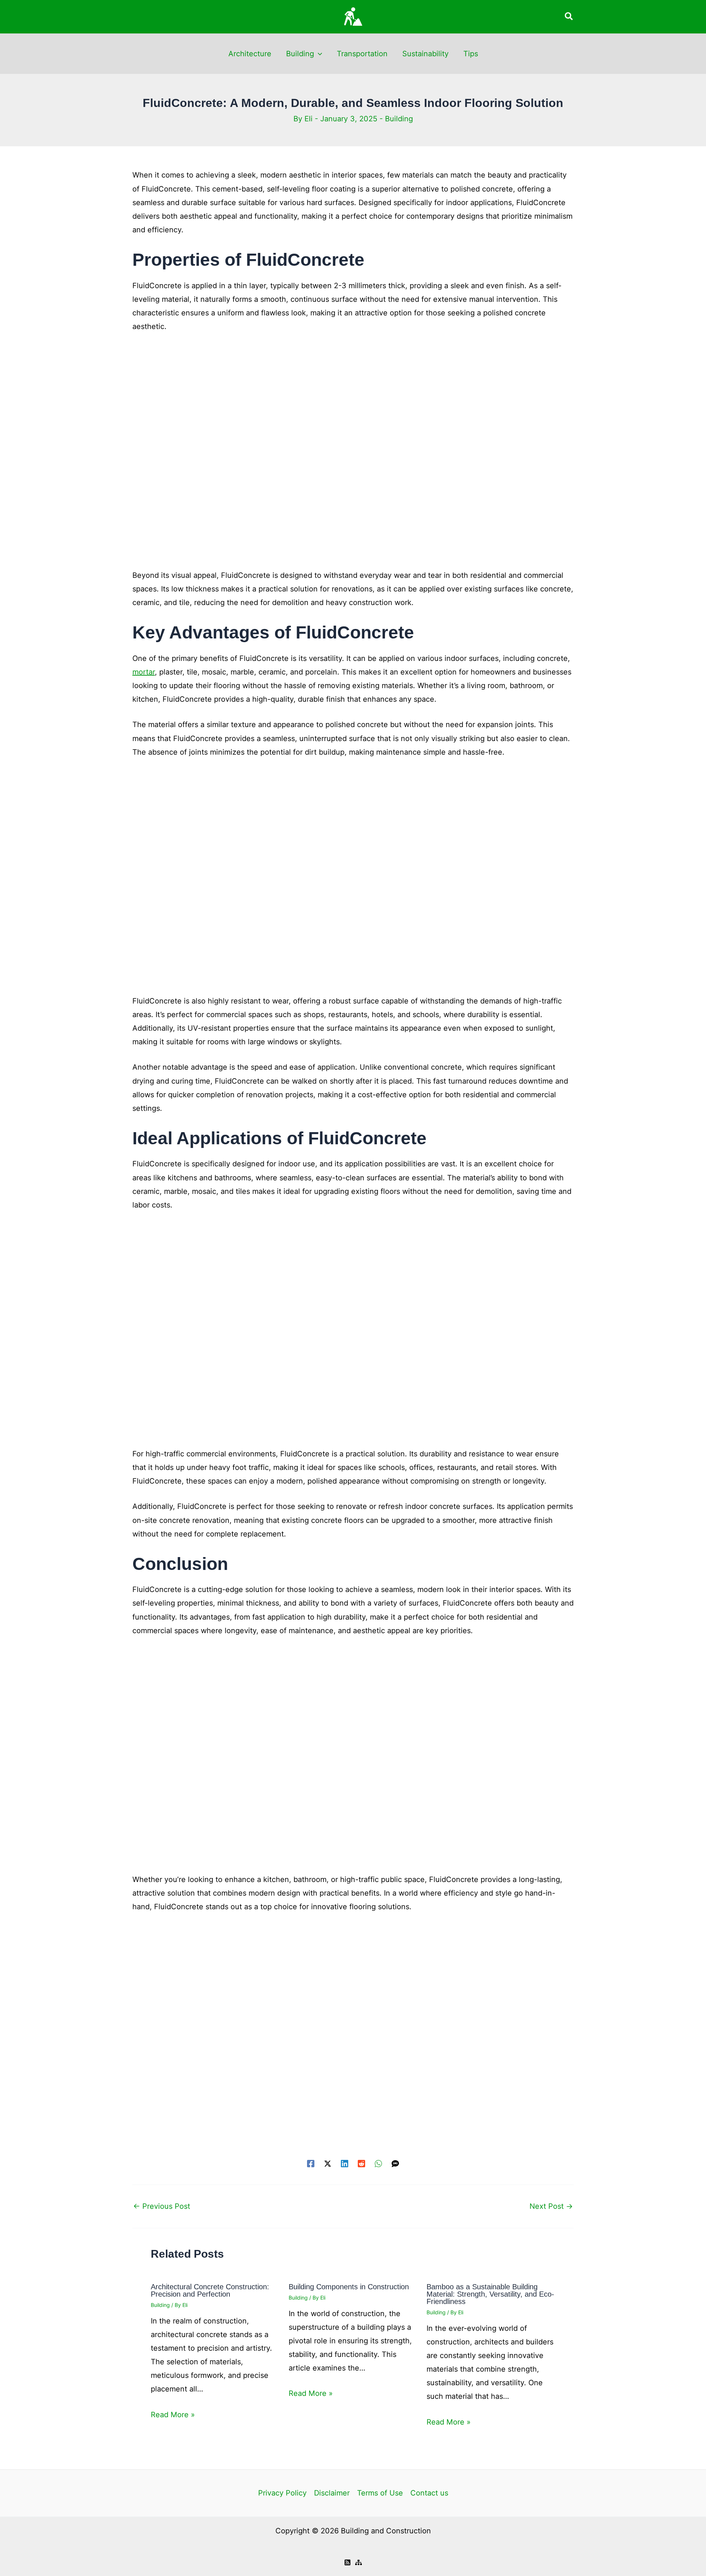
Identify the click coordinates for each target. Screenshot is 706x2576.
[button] (569, 17)
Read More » (173, 2415)
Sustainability (425, 54)
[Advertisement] (353, 455)
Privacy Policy (282, 2493)
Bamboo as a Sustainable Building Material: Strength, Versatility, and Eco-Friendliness (490, 2294)
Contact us (429, 2493)
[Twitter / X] (328, 2163)
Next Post (551, 2206)
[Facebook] (311, 2163)
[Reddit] (361, 2163)
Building (300, 54)
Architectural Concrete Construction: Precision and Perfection (210, 2290)
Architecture (250, 54)
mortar (144, 672)
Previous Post (162, 2206)
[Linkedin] (345, 2163)
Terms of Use (380, 2493)
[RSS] (347, 2562)
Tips (471, 54)
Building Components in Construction (349, 2287)
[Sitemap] (359, 2562)
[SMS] (395, 2163)
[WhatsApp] (378, 2163)
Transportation (362, 54)
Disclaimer (332, 2493)
